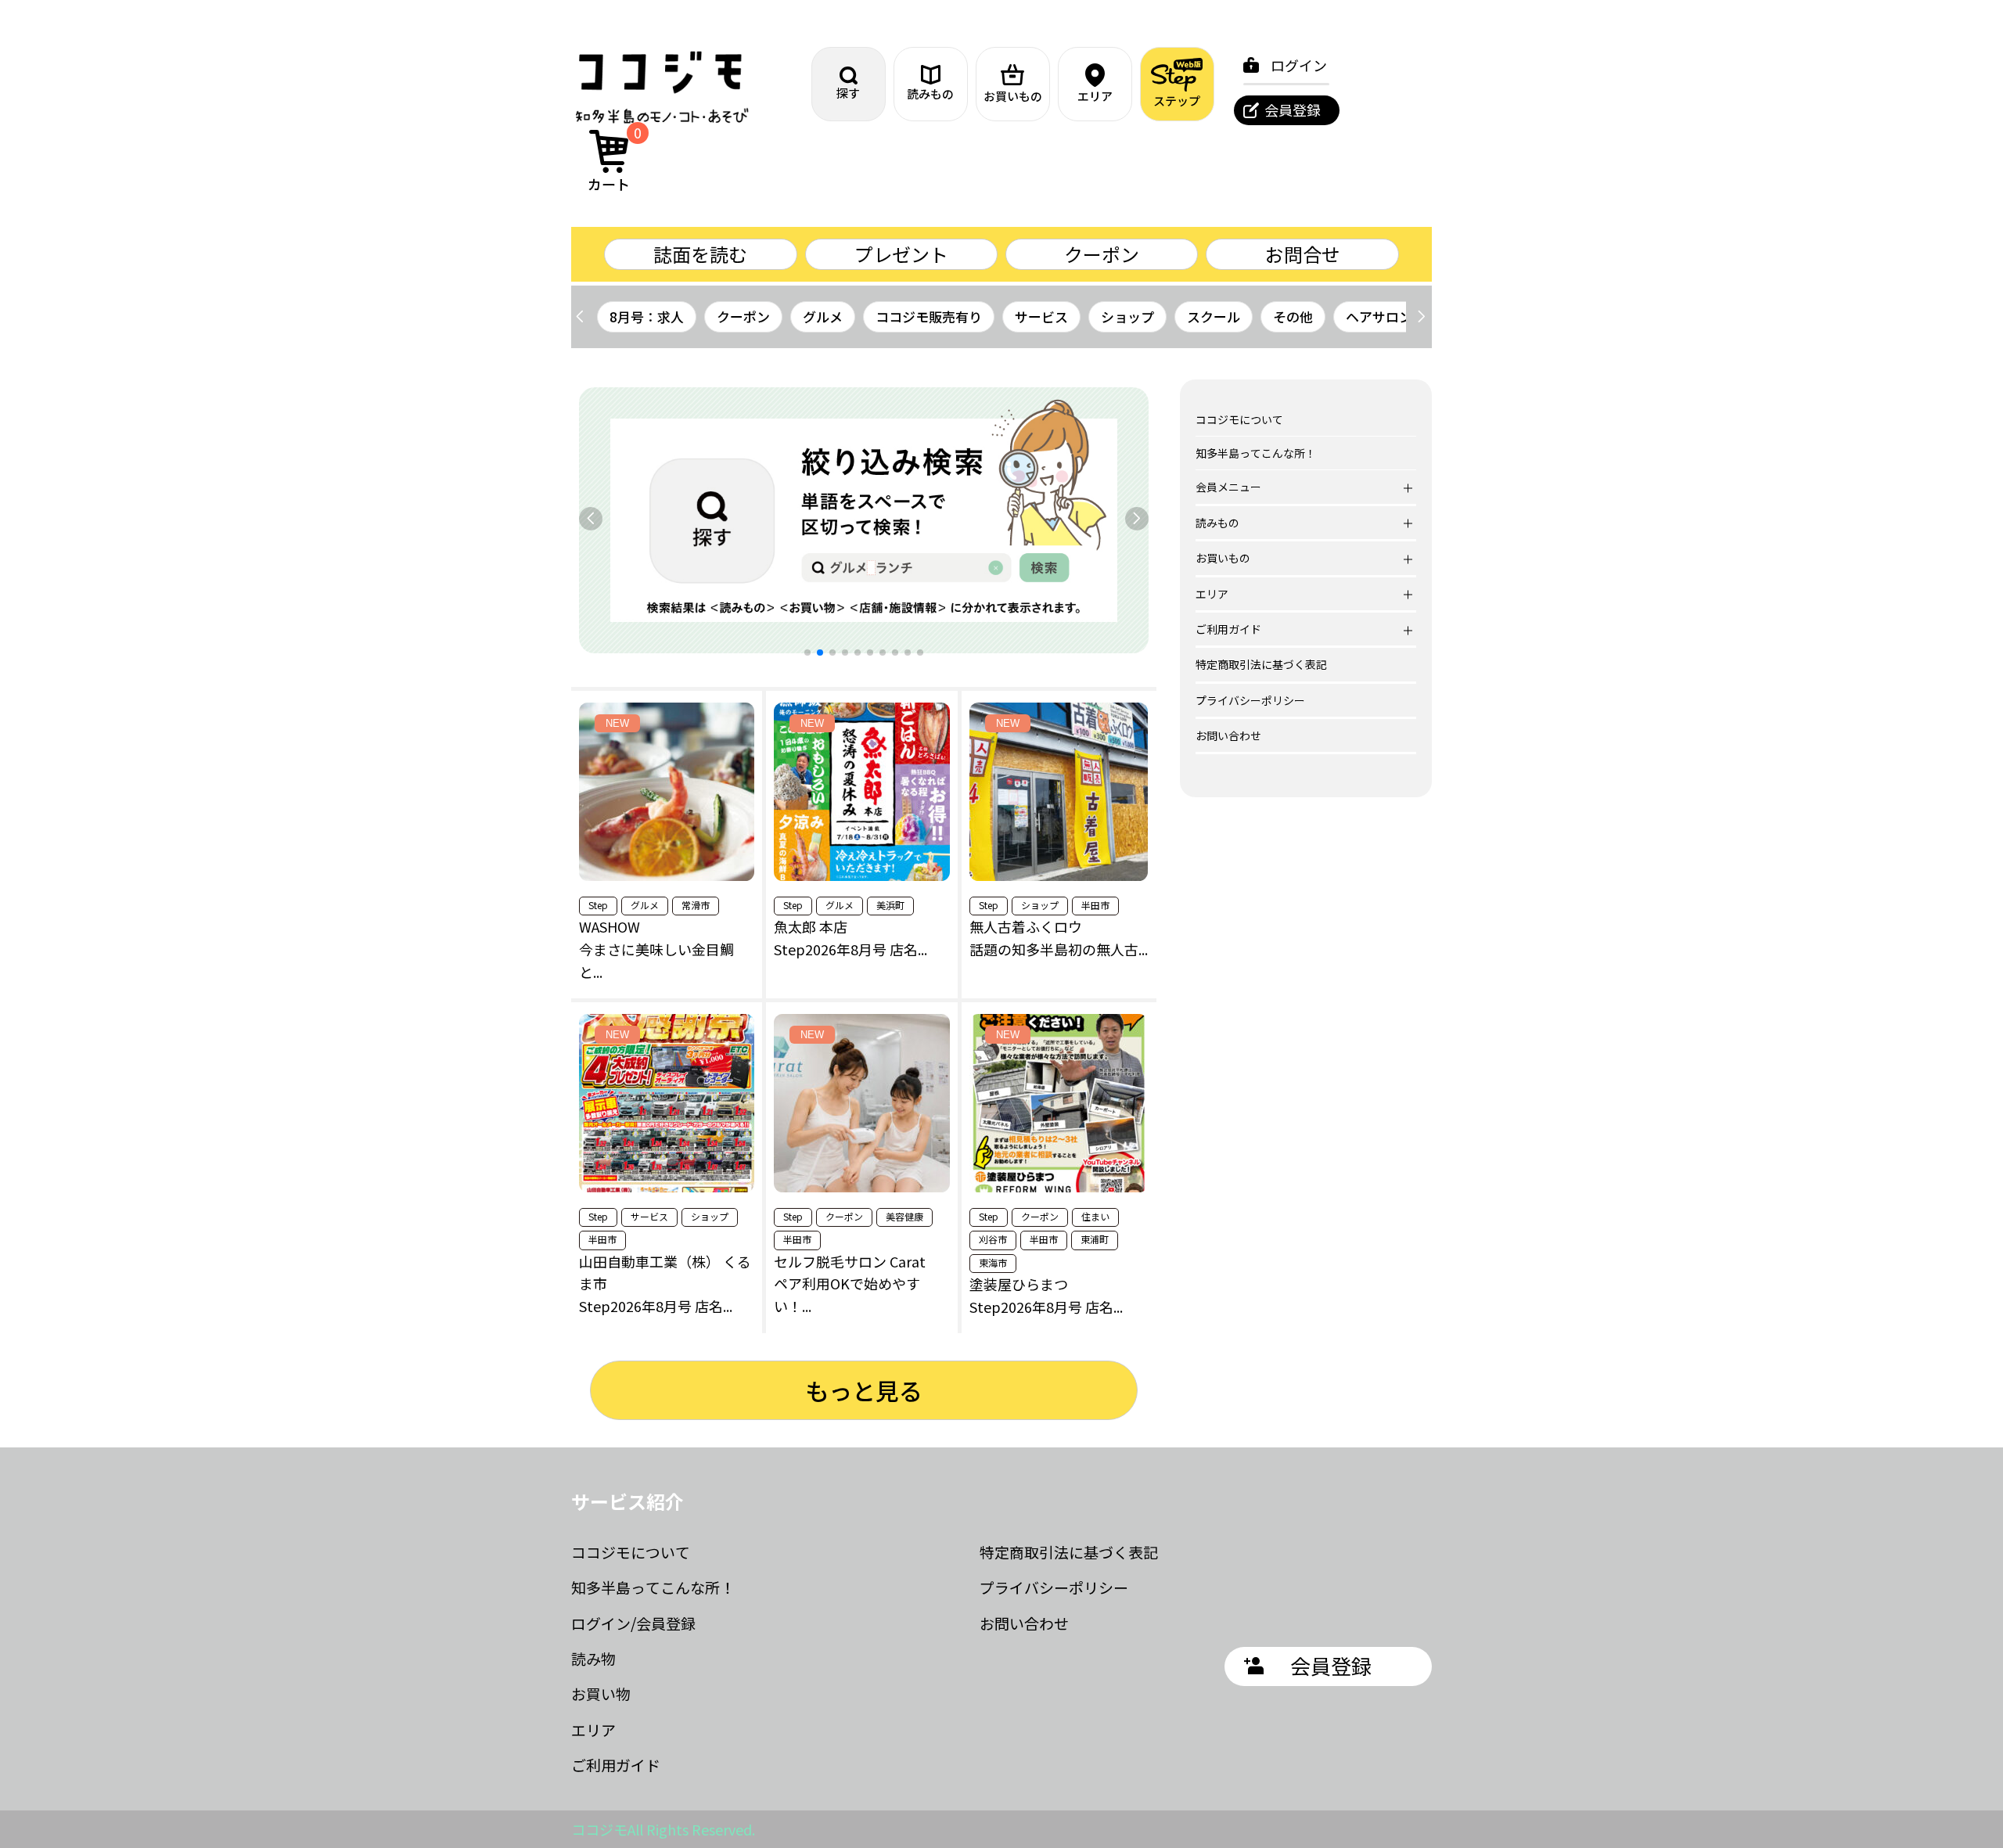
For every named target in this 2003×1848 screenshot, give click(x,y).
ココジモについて (1239, 419)
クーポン (1102, 254)
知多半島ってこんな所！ (1256, 453)
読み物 (593, 1658)
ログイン (1299, 65)
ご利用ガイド (616, 1765)
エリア (1095, 96)
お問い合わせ (1228, 735)
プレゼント (901, 254)
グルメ (823, 316)
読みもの (930, 93)
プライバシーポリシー (1250, 700)
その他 (1293, 316)
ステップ (1177, 101)
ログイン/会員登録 (633, 1623)
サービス (1041, 316)
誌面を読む (700, 254)
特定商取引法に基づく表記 (1261, 664)
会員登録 (1293, 110)
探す (848, 93)
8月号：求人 (647, 316)
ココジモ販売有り (929, 316)
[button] (1421, 317)
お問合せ (1303, 254)
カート (615, 160)
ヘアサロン (1379, 316)
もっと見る (864, 1390)
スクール (1214, 316)
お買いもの (1013, 96)
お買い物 (601, 1693)
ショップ (1127, 316)
